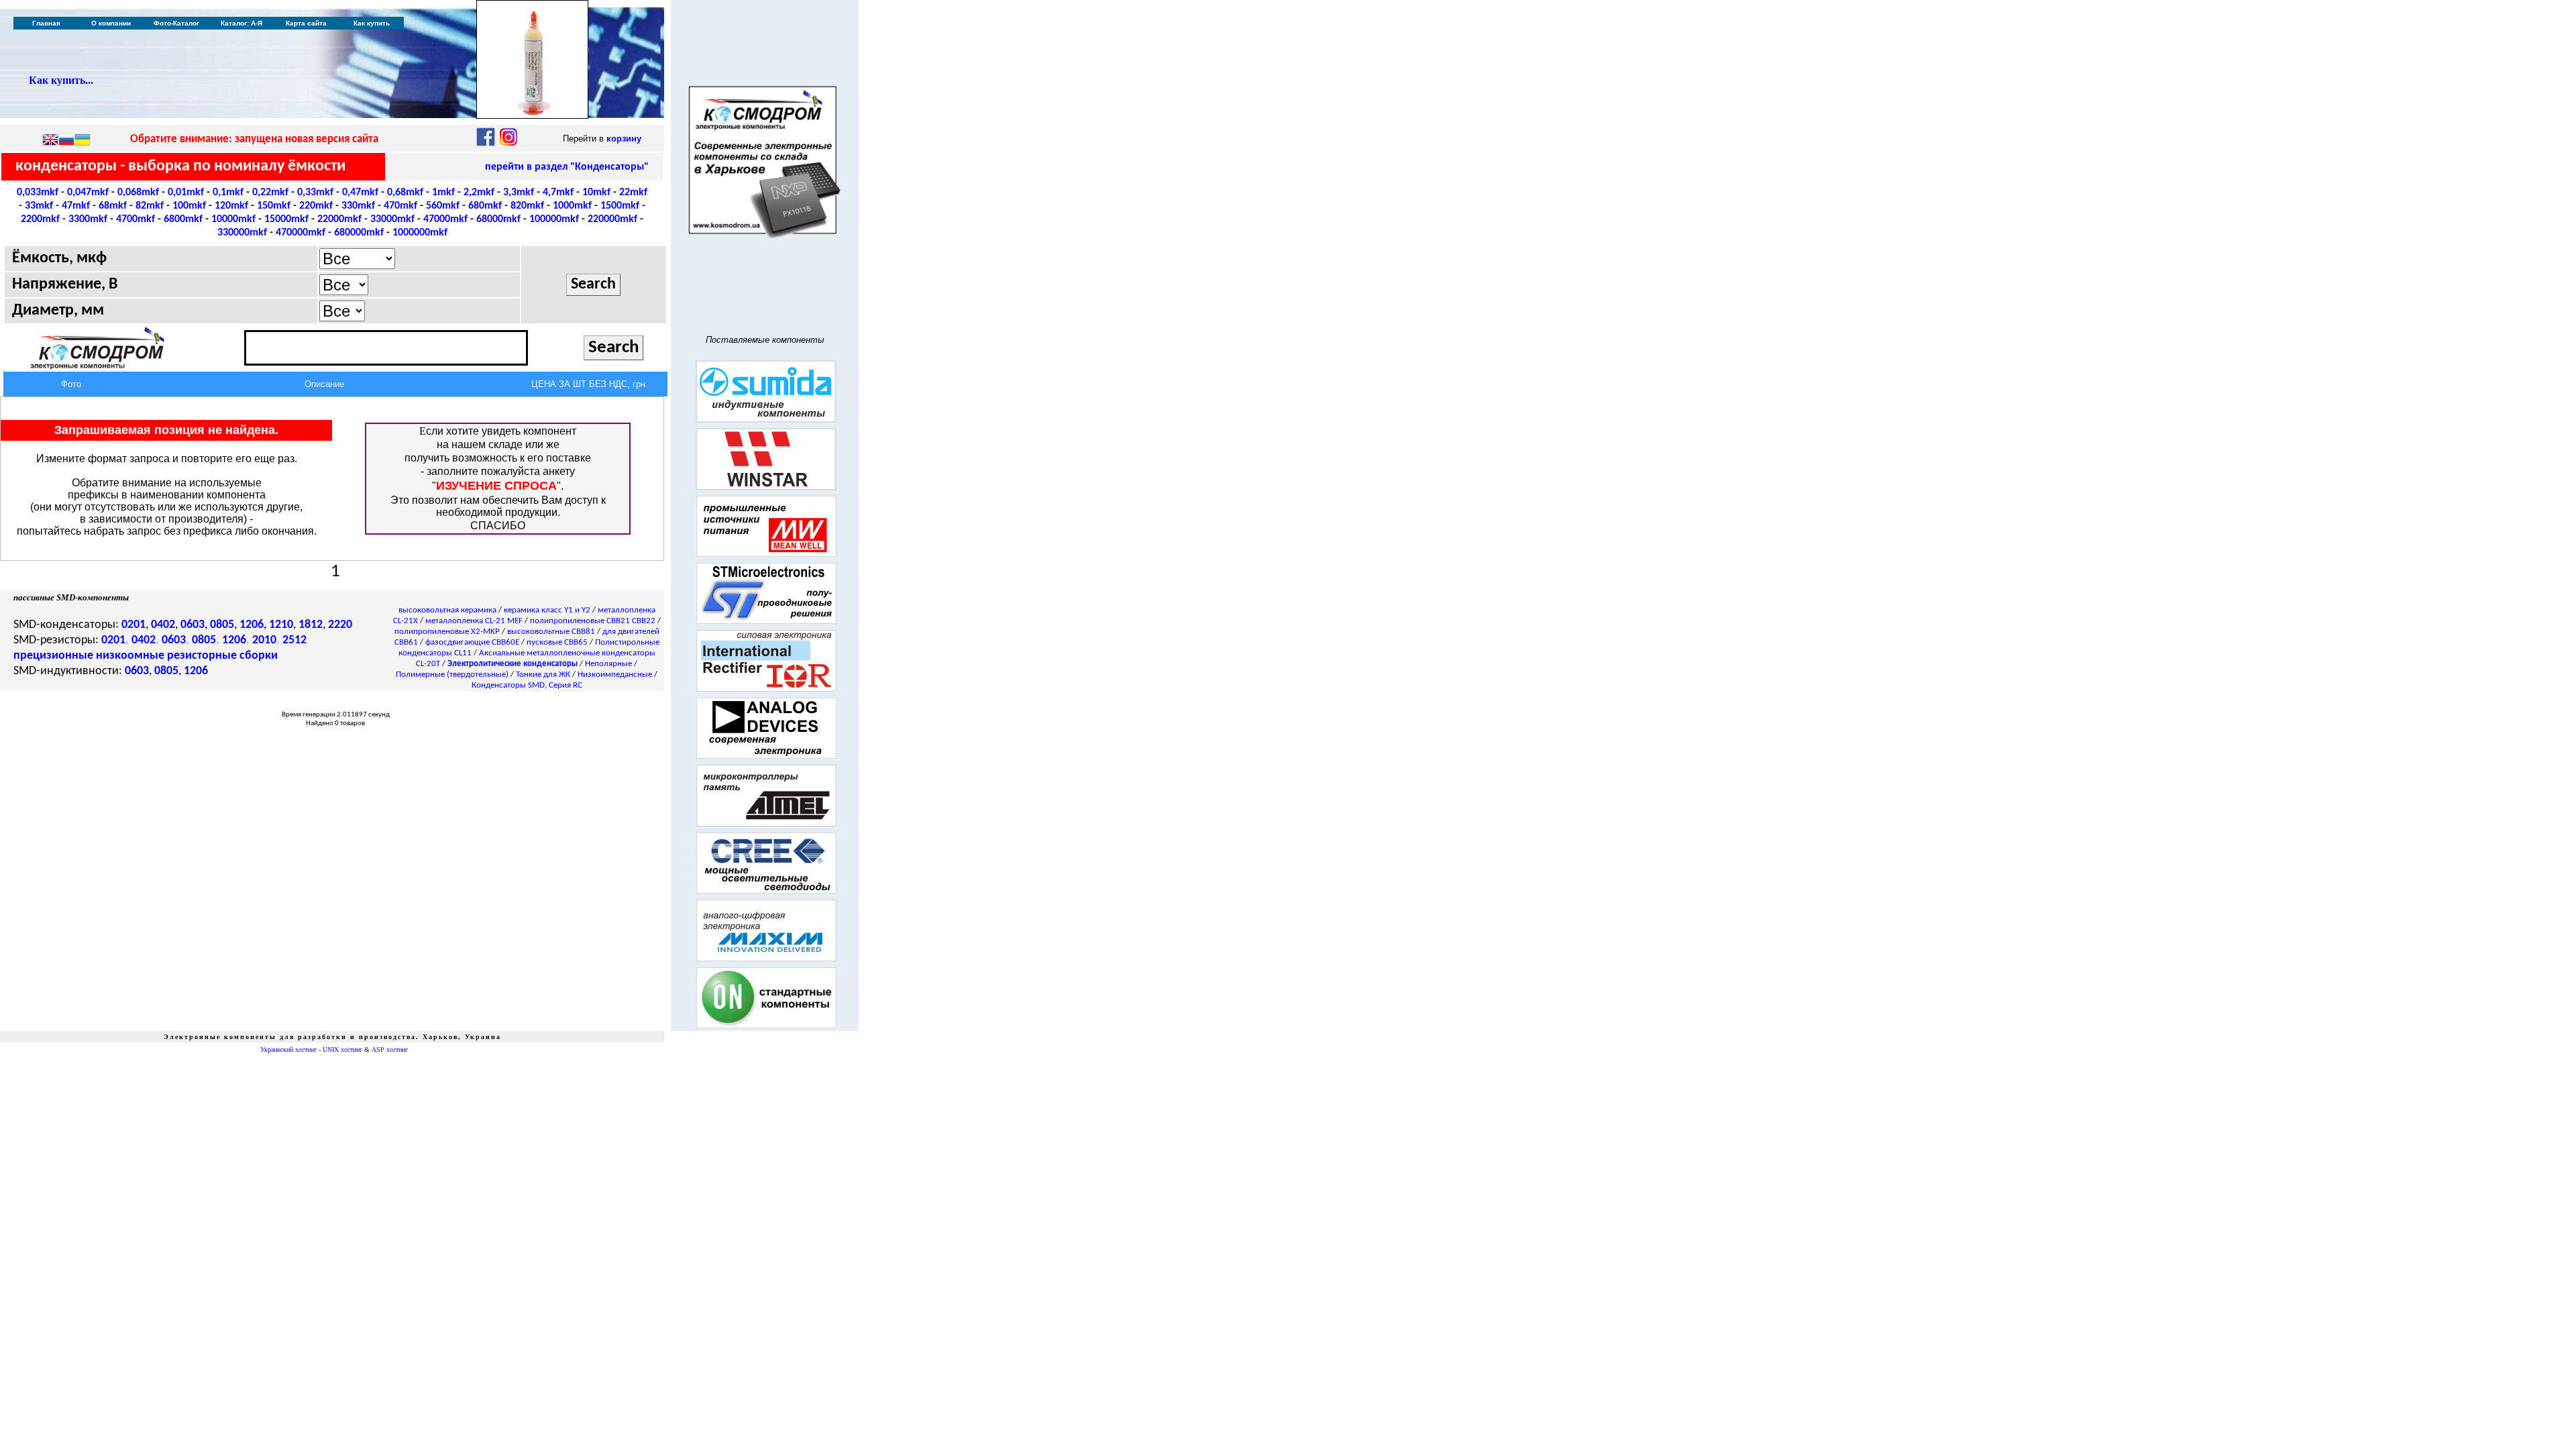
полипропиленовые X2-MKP (447, 632)
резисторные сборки (222, 656)
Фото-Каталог (176, 23)
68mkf (113, 206)
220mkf (316, 206)
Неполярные (608, 664)
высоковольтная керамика (447, 610)
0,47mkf (360, 193)
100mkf (189, 206)
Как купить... (61, 80)
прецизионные (53, 656)
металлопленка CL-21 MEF (474, 621)
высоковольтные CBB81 (551, 632)
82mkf (150, 206)
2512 (294, 640)
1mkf (443, 193)
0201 (133, 625)
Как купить (372, 23)
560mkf (443, 206)
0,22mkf (270, 193)
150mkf (274, 206)
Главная (46, 23)
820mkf (527, 206)
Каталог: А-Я (241, 23)
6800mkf (183, 219)
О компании (111, 23)
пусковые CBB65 (557, 642)
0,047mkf (88, 193)
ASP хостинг (390, 1050)
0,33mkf (315, 193)
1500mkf (620, 206)
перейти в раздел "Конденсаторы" (567, 167)
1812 (311, 625)
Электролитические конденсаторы (513, 664)
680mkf (485, 206)
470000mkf (301, 233)
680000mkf (359, 233)
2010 (264, 640)
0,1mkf (228, 193)
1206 (252, 625)
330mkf (358, 206)
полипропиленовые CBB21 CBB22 (593, 621)
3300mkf (88, 219)
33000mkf (392, 219)
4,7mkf (558, 193)
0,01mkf (186, 193)
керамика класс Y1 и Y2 (547, 610)
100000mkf (554, 219)
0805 (222, 625)
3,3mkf (519, 193)
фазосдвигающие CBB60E (472, 642)
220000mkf (612, 219)
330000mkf (242, 233)
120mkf (231, 206)
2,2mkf (479, 193)
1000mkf (572, 206)
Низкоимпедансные (615, 675)
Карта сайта (306, 23)
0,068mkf (138, 193)
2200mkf (40, 219)
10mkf (596, 193)
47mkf (76, 206)
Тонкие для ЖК (543, 675)
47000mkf (445, 219)
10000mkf (233, 219)
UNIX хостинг (342, 1050)
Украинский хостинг (288, 1050)
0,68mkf (405, 193)
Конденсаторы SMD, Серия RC (527, 685)
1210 (281, 625)
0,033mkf (38, 193)
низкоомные (130, 656)
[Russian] (66, 141)
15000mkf (286, 219)
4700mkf (136, 219)
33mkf (39, 206)
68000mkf (498, 219)
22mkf (633, 193)
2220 (340, 625)
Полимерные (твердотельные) (452, 675)
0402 (163, 625)
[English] (50, 141)
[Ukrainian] (83, 141)
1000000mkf (420, 233)
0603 (193, 625)
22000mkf (339, 219)
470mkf (400, 206)
